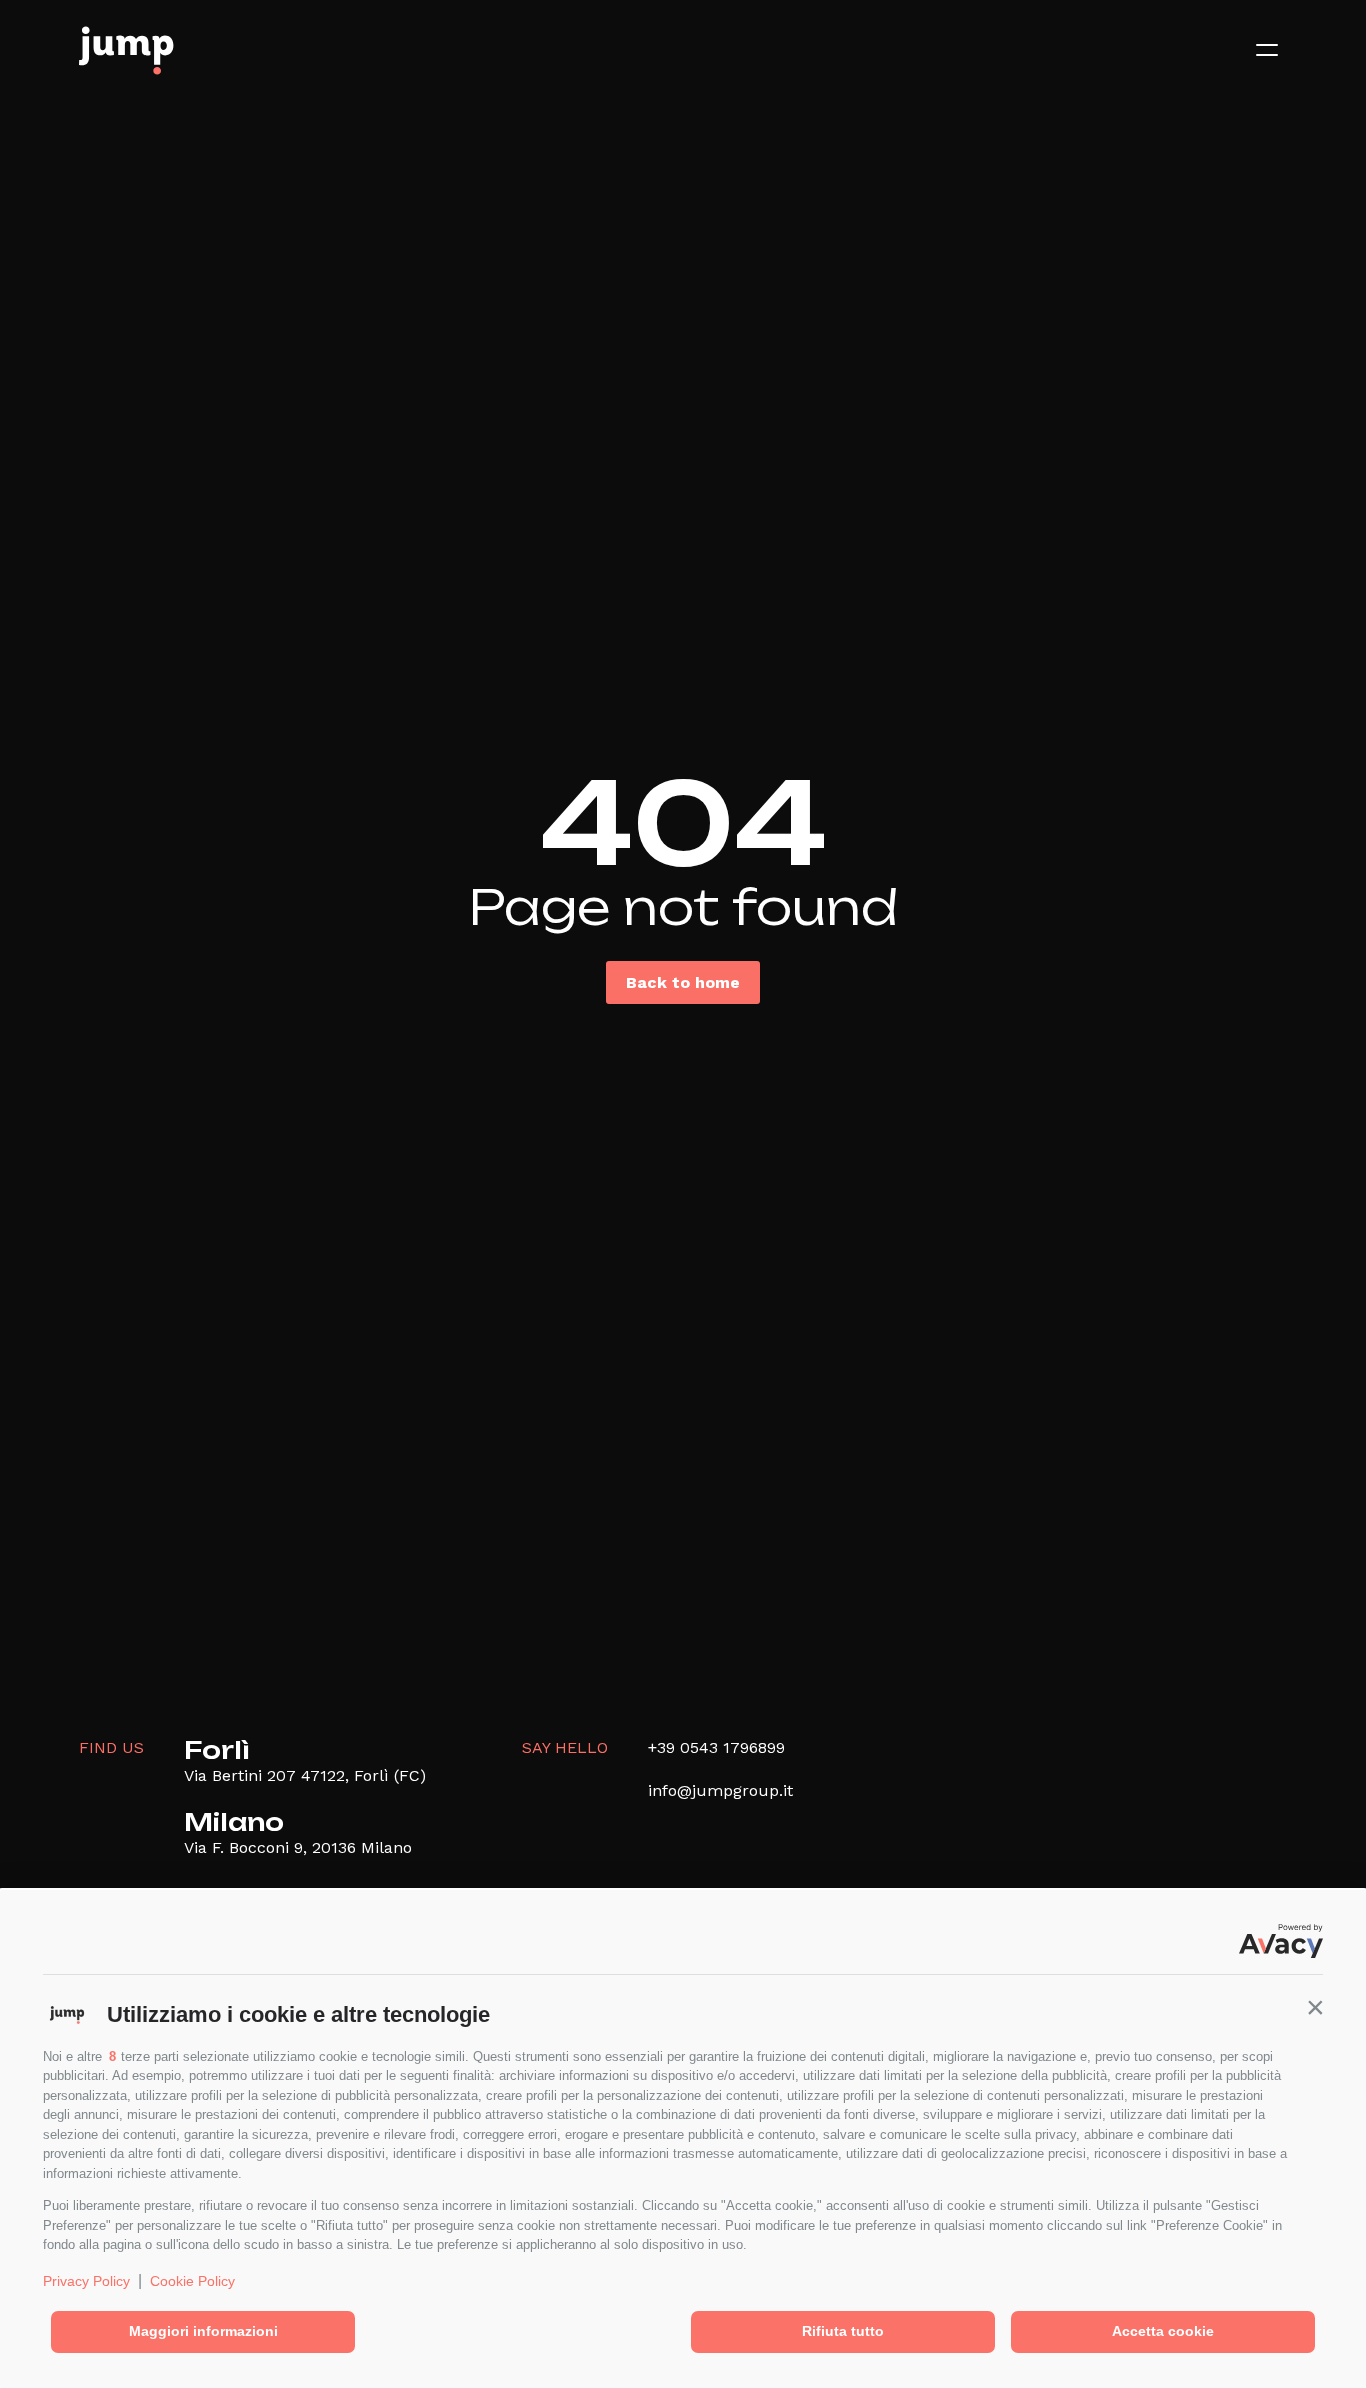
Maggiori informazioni (203, 2331)
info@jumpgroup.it (720, 1790)
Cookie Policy (192, 2281)
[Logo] (126, 50)
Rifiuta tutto (843, 2331)
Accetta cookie (1163, 2331)
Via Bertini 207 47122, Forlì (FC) (305, 1775)
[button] (1315, 2007)
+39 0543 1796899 (716, 1747)
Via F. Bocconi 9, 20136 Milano (298, 1847)
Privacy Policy (86, 2281)
